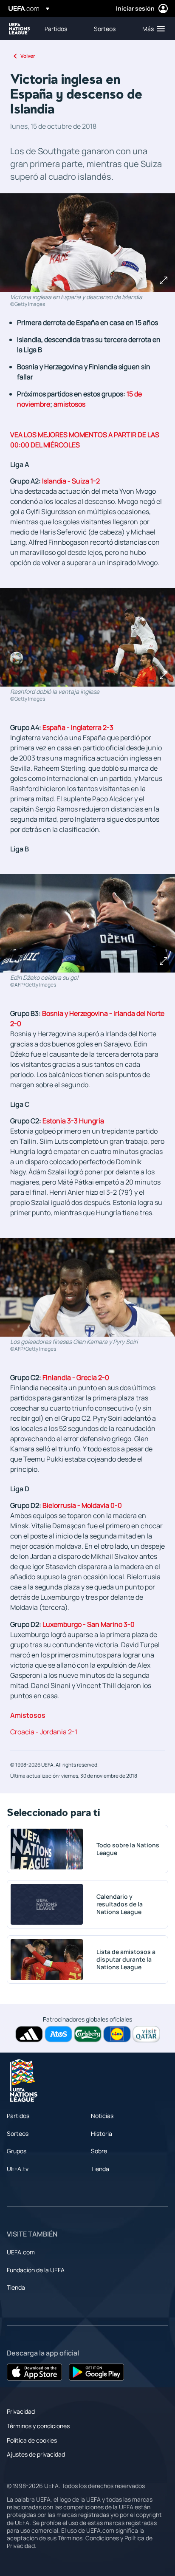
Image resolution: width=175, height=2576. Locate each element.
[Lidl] (117, 2034)
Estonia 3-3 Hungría (73, 1121)
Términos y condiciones (38, 2426)
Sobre (99, 2151)
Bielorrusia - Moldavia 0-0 (82, 1505)
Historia (102, 2133)
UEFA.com (21, 2252)
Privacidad (21, 2411)
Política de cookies (32, 2440)
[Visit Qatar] (146, 2034)
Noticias (102, 2116)
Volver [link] (28, 56)
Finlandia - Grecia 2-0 (76, 1377)
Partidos (18, 2116)
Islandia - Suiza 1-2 (71, 481)
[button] (152, 28)
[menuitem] (62, 28)
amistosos (69, 404)
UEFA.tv (18, 2169)
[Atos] (58, 2034)
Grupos (17, 2151)
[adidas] (29, 2034)
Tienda (100, 2169)
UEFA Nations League (20, 29)
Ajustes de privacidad (36, 2454)
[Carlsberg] (88, 2034)
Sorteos (18, 2133)
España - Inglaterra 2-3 (78, 727)
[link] (56, 28)
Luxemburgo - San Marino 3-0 (89, 1624)
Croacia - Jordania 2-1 (44, 1732)
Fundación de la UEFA (36, 2270)
